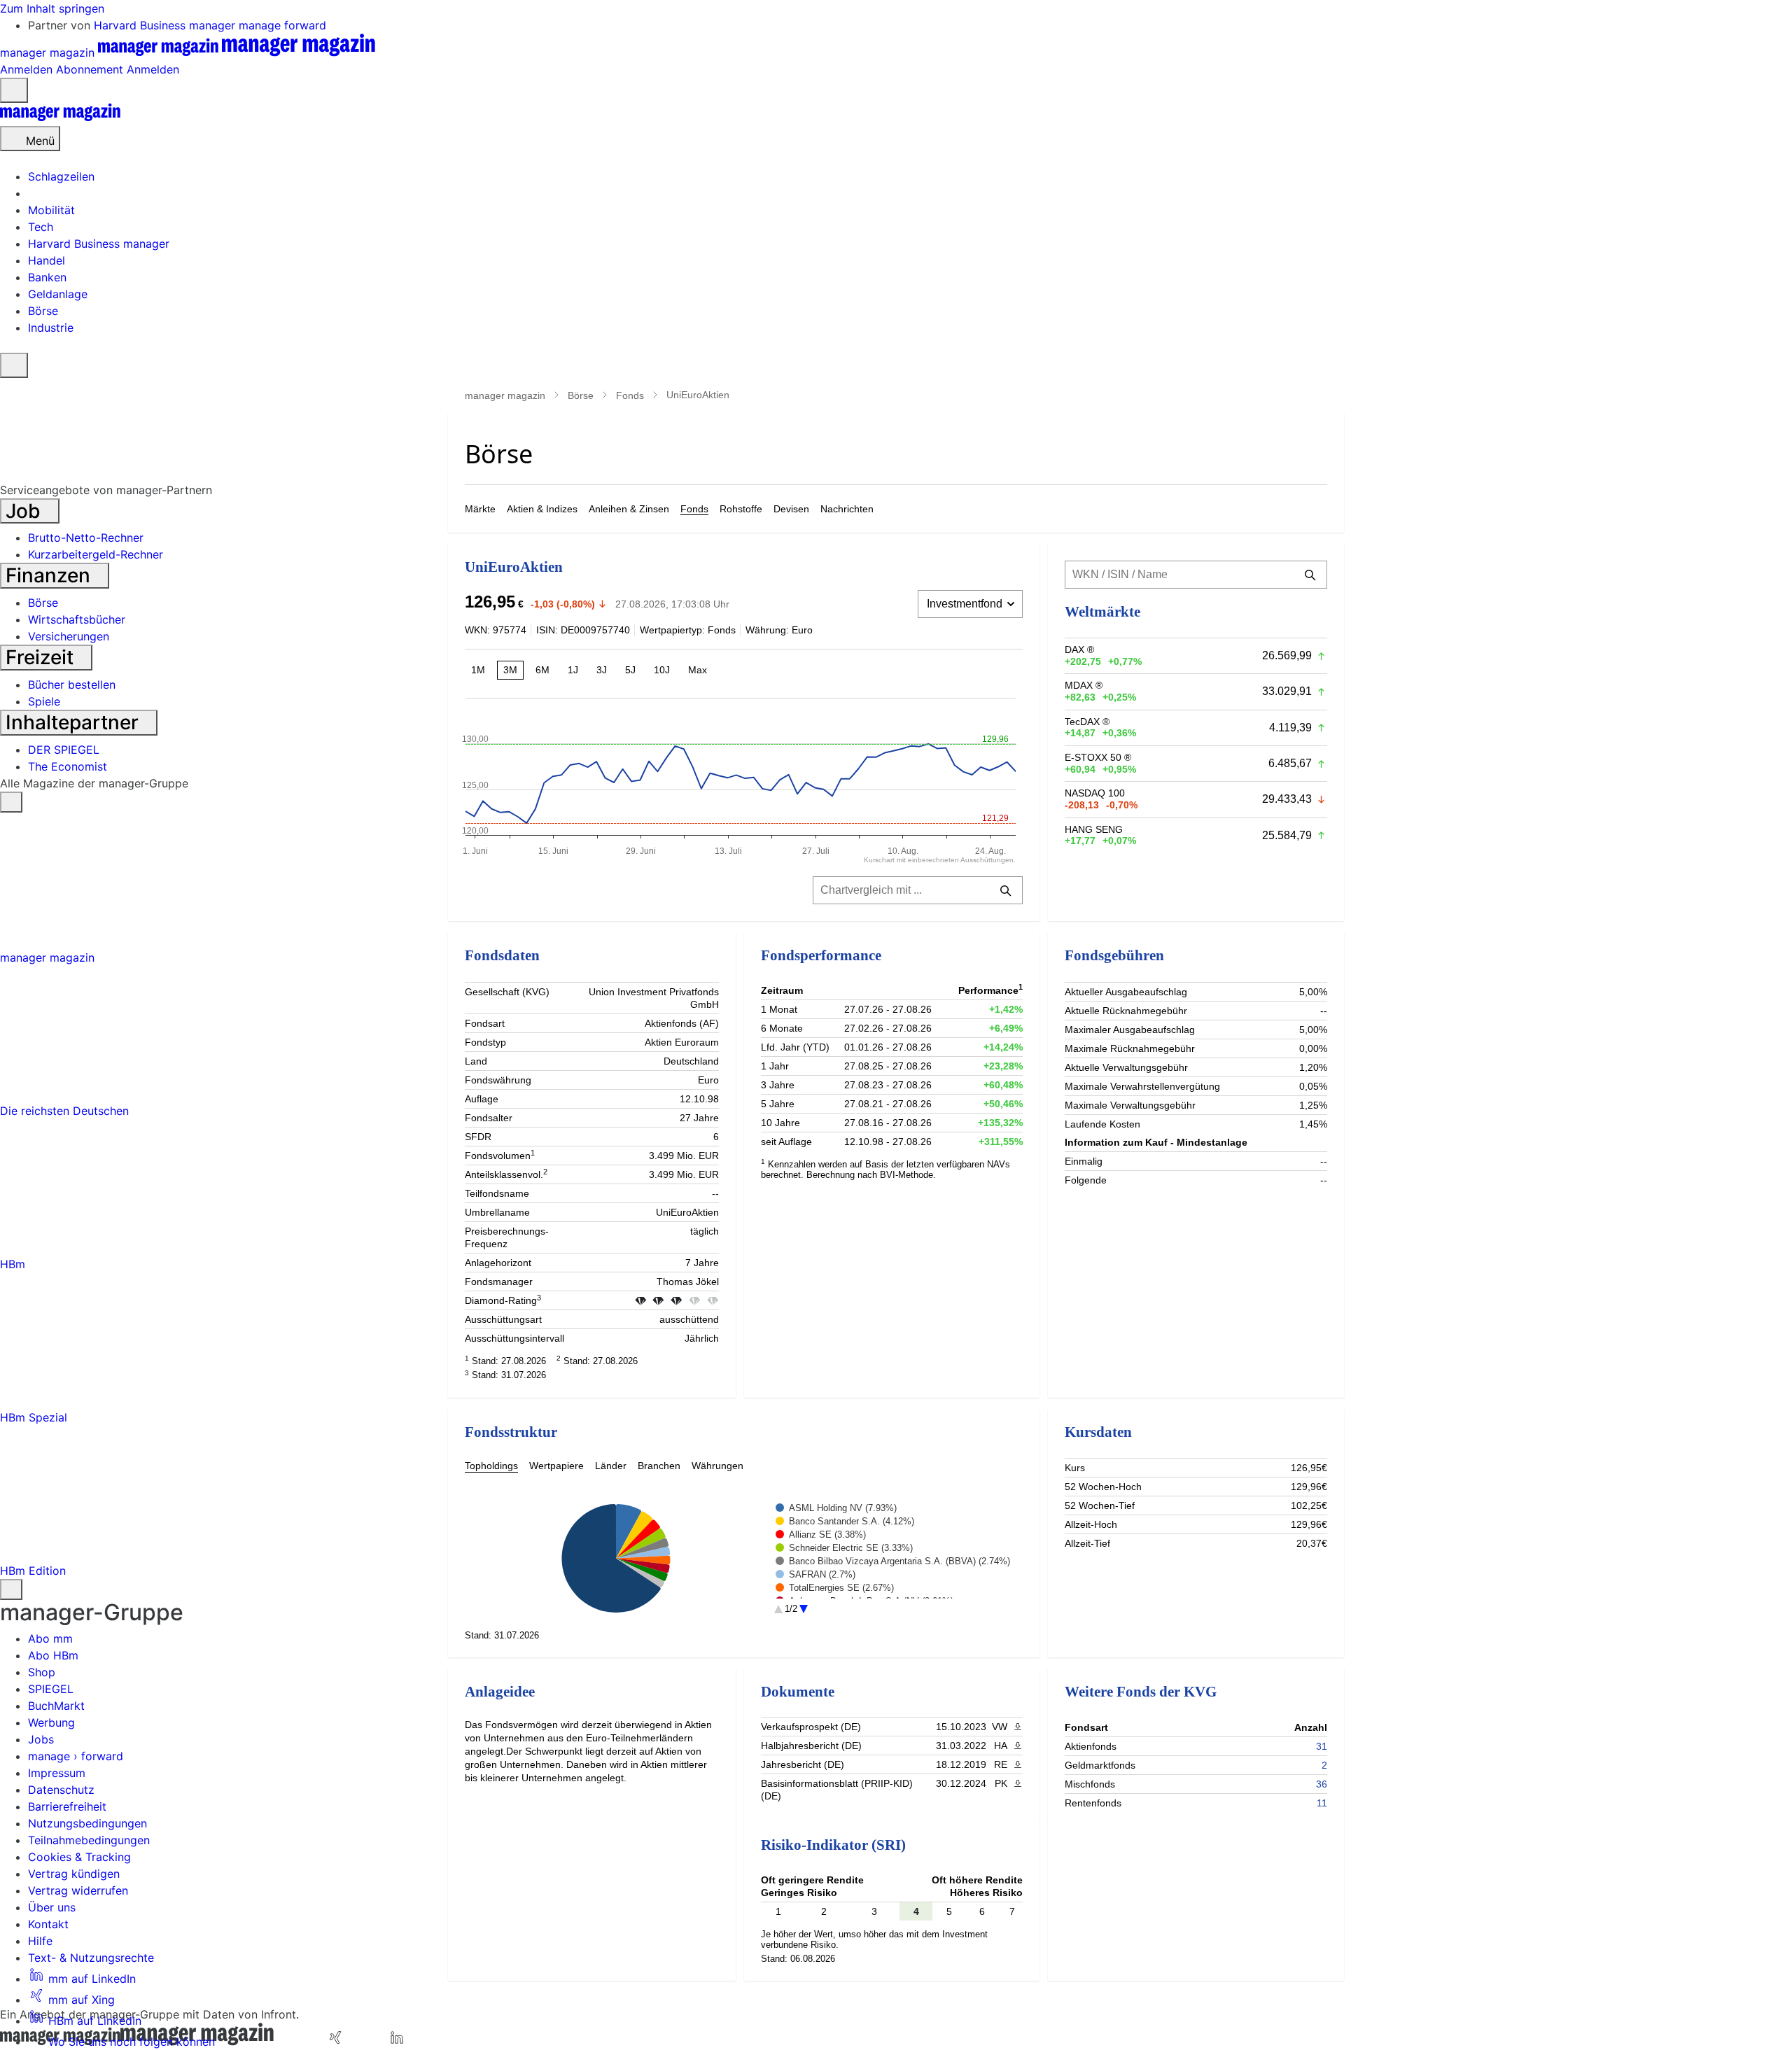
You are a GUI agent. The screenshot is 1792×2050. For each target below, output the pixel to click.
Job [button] (26, 511)
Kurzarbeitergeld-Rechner (96, 554)
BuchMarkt (56, 1706)
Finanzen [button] (50, 575)
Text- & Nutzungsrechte (91, 1958)
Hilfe (40, 1941)
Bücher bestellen (72, 684)
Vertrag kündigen (74, 1874)
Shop (42, 1672)
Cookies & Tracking (79, 1857)
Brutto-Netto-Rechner (86, 538)
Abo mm (50, 1638)
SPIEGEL (51, 1689)
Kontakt (48, 1924)
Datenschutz (61, 1790)
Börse (581, 395)
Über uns (52, 1907)
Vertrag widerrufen (78, 1890)
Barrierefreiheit (67, 1806)
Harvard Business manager (166, 25)
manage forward (282, 25)
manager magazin (505, 395)
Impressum (57, 1773)
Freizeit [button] (42, 657)
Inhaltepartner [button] (75, 722)
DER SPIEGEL (64, 750)
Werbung (51, 1722)
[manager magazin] (60, 118)
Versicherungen (69, 636)
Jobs (41, 1739)
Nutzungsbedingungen (87, 1823)
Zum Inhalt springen (52, 8)
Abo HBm (53, 1655)
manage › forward (76, 1756)
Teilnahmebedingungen (89, 1840)
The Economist (68, 766)
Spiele (44, 701)
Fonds (630, 395)
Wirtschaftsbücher (77, 619)
